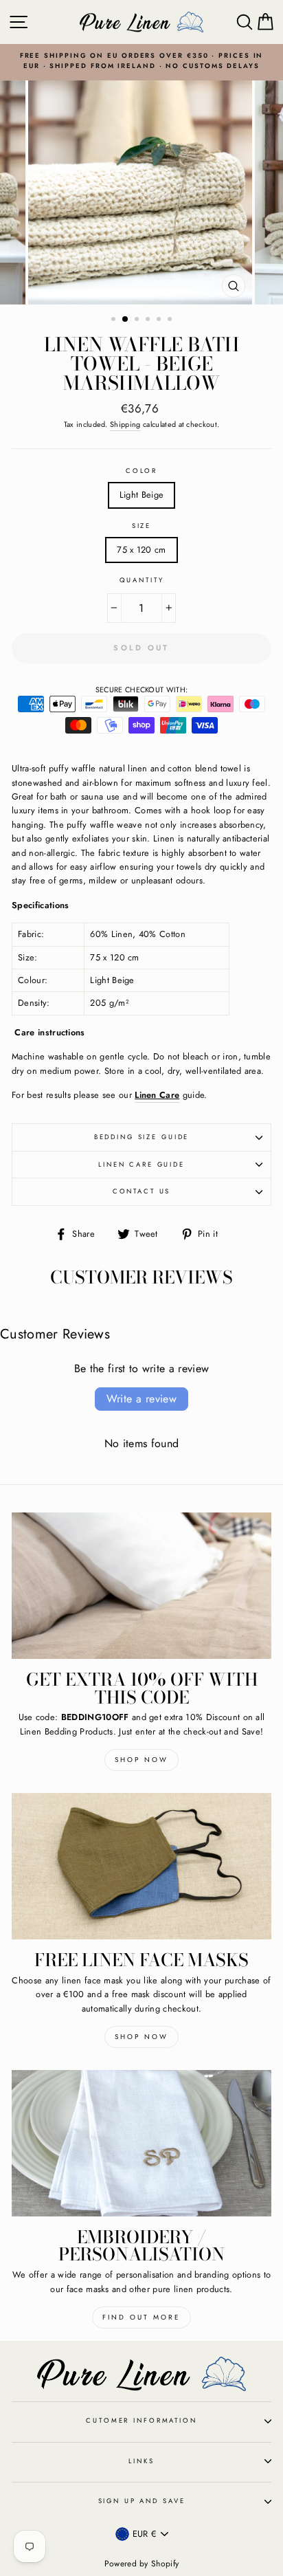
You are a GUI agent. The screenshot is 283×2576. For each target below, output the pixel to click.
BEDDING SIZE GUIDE (142, 1137)
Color (141, 471)
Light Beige (142, 495)
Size (141, 526)
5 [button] (160, 320)
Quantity (142, 580)
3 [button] (138, 320)
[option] (141, 62)
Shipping (125, 424)
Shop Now (141, 1760)
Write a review (142, 1399)
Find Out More (141, 2317)
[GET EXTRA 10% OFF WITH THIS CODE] (141, 1586)
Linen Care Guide (141, 1165)
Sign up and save (142, 2501)
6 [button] (171, 320)
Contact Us (142, 1191)
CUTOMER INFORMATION (141, 2421)
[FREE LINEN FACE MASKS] (141, 1866)
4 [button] (149, 320)
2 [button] (126, 320)
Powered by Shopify (142, 2564)
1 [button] (115, 320)
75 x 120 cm (141, 550)
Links (141, 2461)
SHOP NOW (141, 2037)
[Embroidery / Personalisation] (141, 2143)
